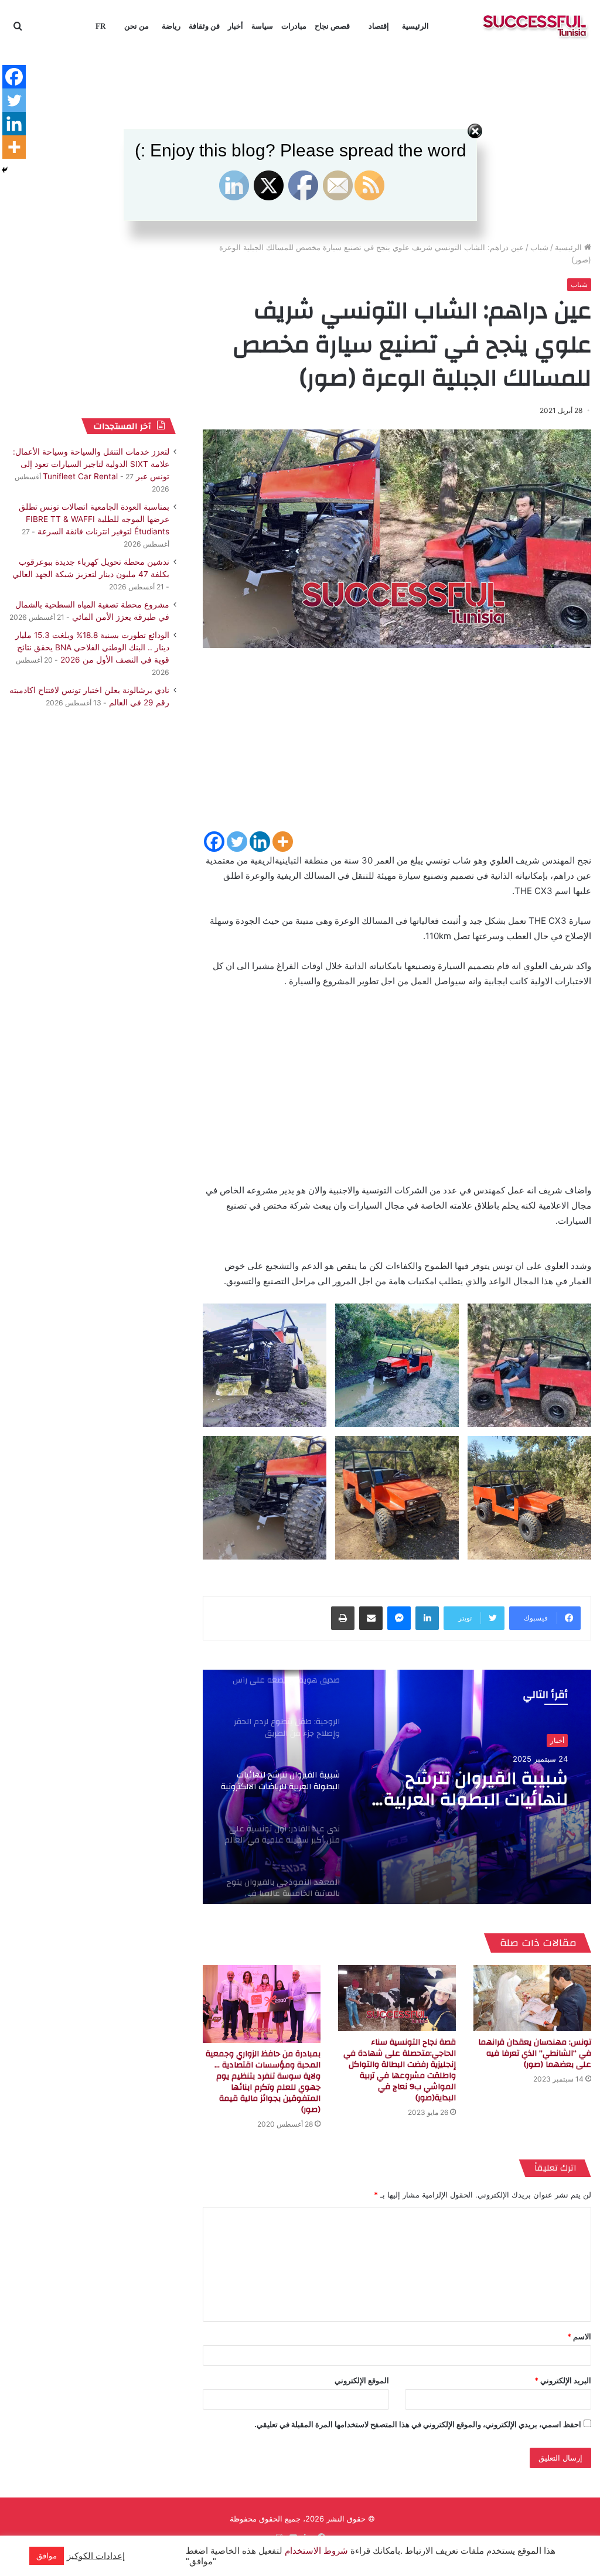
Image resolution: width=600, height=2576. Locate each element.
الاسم (579, 2336)
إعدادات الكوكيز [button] (96, 2556)
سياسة (262, 26)
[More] (283, 842)
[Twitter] (237, 842)
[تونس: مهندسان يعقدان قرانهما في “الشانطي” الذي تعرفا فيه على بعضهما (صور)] (532, 1998)
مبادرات (294, 26)
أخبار (236, 26)
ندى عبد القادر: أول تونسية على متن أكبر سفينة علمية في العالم (475, 1789)
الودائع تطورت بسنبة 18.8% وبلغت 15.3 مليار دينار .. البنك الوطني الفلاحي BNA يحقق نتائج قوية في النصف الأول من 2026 (92, 647)
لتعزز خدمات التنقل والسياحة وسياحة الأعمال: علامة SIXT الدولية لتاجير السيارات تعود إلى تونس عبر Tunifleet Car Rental (91, 464)
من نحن (137, 26)
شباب (539, 247)
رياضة (171, 26)
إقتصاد (379, 26)
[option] (397, 1787)
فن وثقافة (204, 26)
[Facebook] (214, 842)
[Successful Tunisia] (535, 26)
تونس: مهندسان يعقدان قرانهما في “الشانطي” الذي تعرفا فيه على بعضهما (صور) (535, 2053)
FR (100, 26)
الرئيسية (415, 26)
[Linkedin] (260, 842)
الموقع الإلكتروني (362, 2380)
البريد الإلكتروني (563, 2380)
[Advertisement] (397, 748)
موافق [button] (47, 2555)
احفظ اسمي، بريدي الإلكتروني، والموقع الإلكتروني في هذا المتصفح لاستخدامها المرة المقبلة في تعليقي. (418, 2424)
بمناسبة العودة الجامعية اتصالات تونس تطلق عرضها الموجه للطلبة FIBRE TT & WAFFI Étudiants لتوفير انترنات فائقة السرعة (94, 519)
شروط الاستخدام (315, 2551)
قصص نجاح (332, 26)
